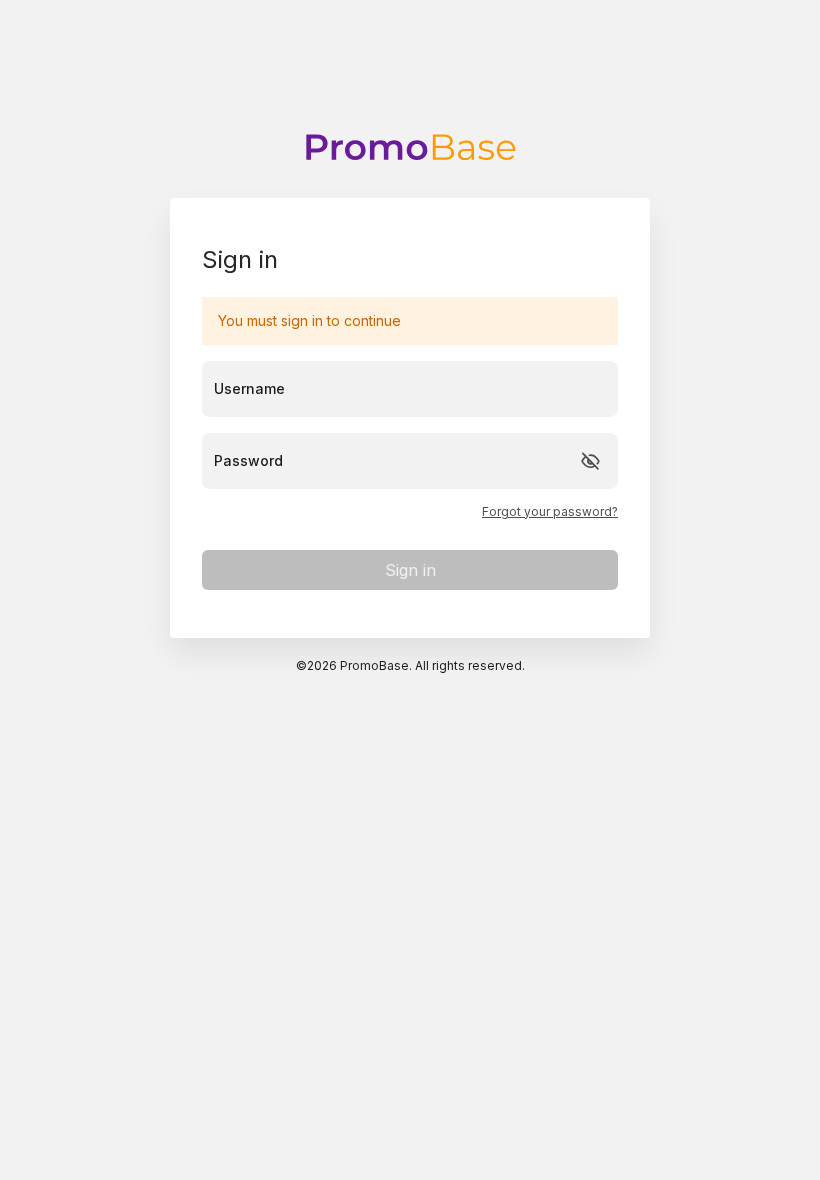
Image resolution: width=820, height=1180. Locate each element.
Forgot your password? (550, 512)
